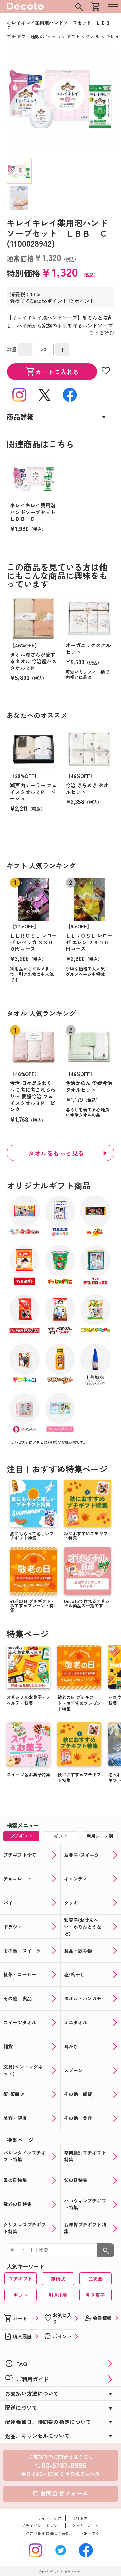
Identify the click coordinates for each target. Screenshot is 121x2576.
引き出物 (58, 2295)
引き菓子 (95, 2295)
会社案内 (80, 2518)
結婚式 (58, 2279)
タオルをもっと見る (56, 1153)
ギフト (21, 2295)
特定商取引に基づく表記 (48, 2533)
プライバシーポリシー (41, 2526)
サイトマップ (49, 2518)
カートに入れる (52, 372)
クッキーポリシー (88, 2526)
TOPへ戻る (90, 2533)
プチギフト (21, 2279)
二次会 (95, 2279)
